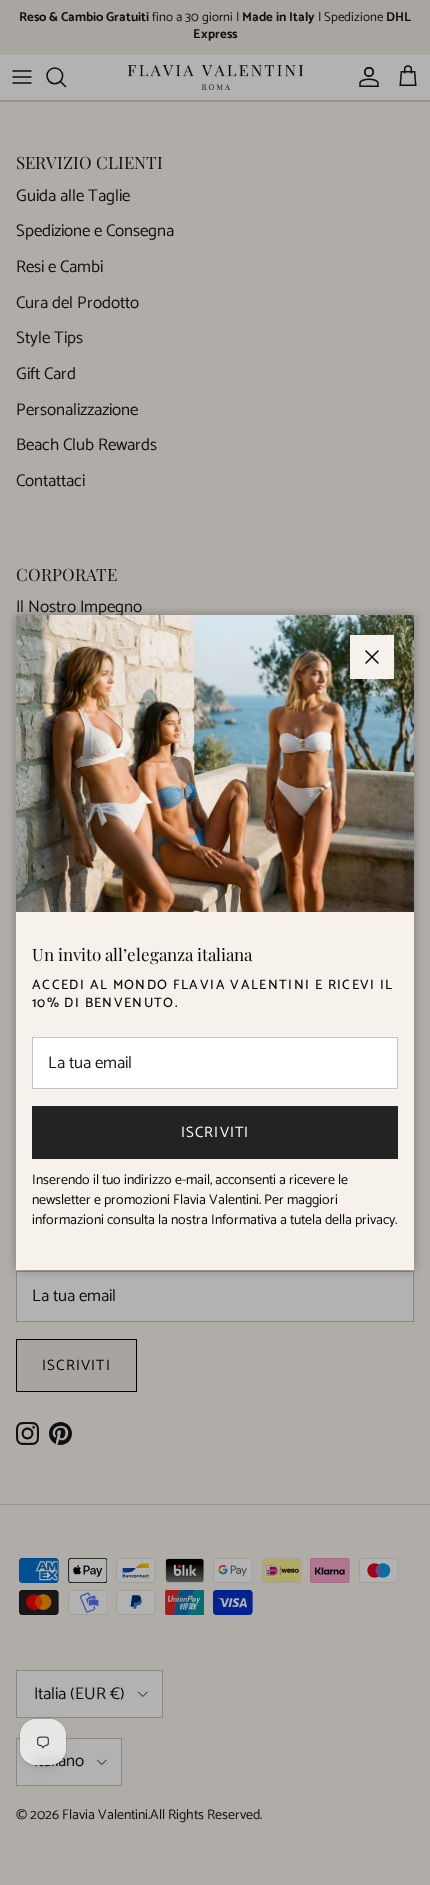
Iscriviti (215, 1132)
